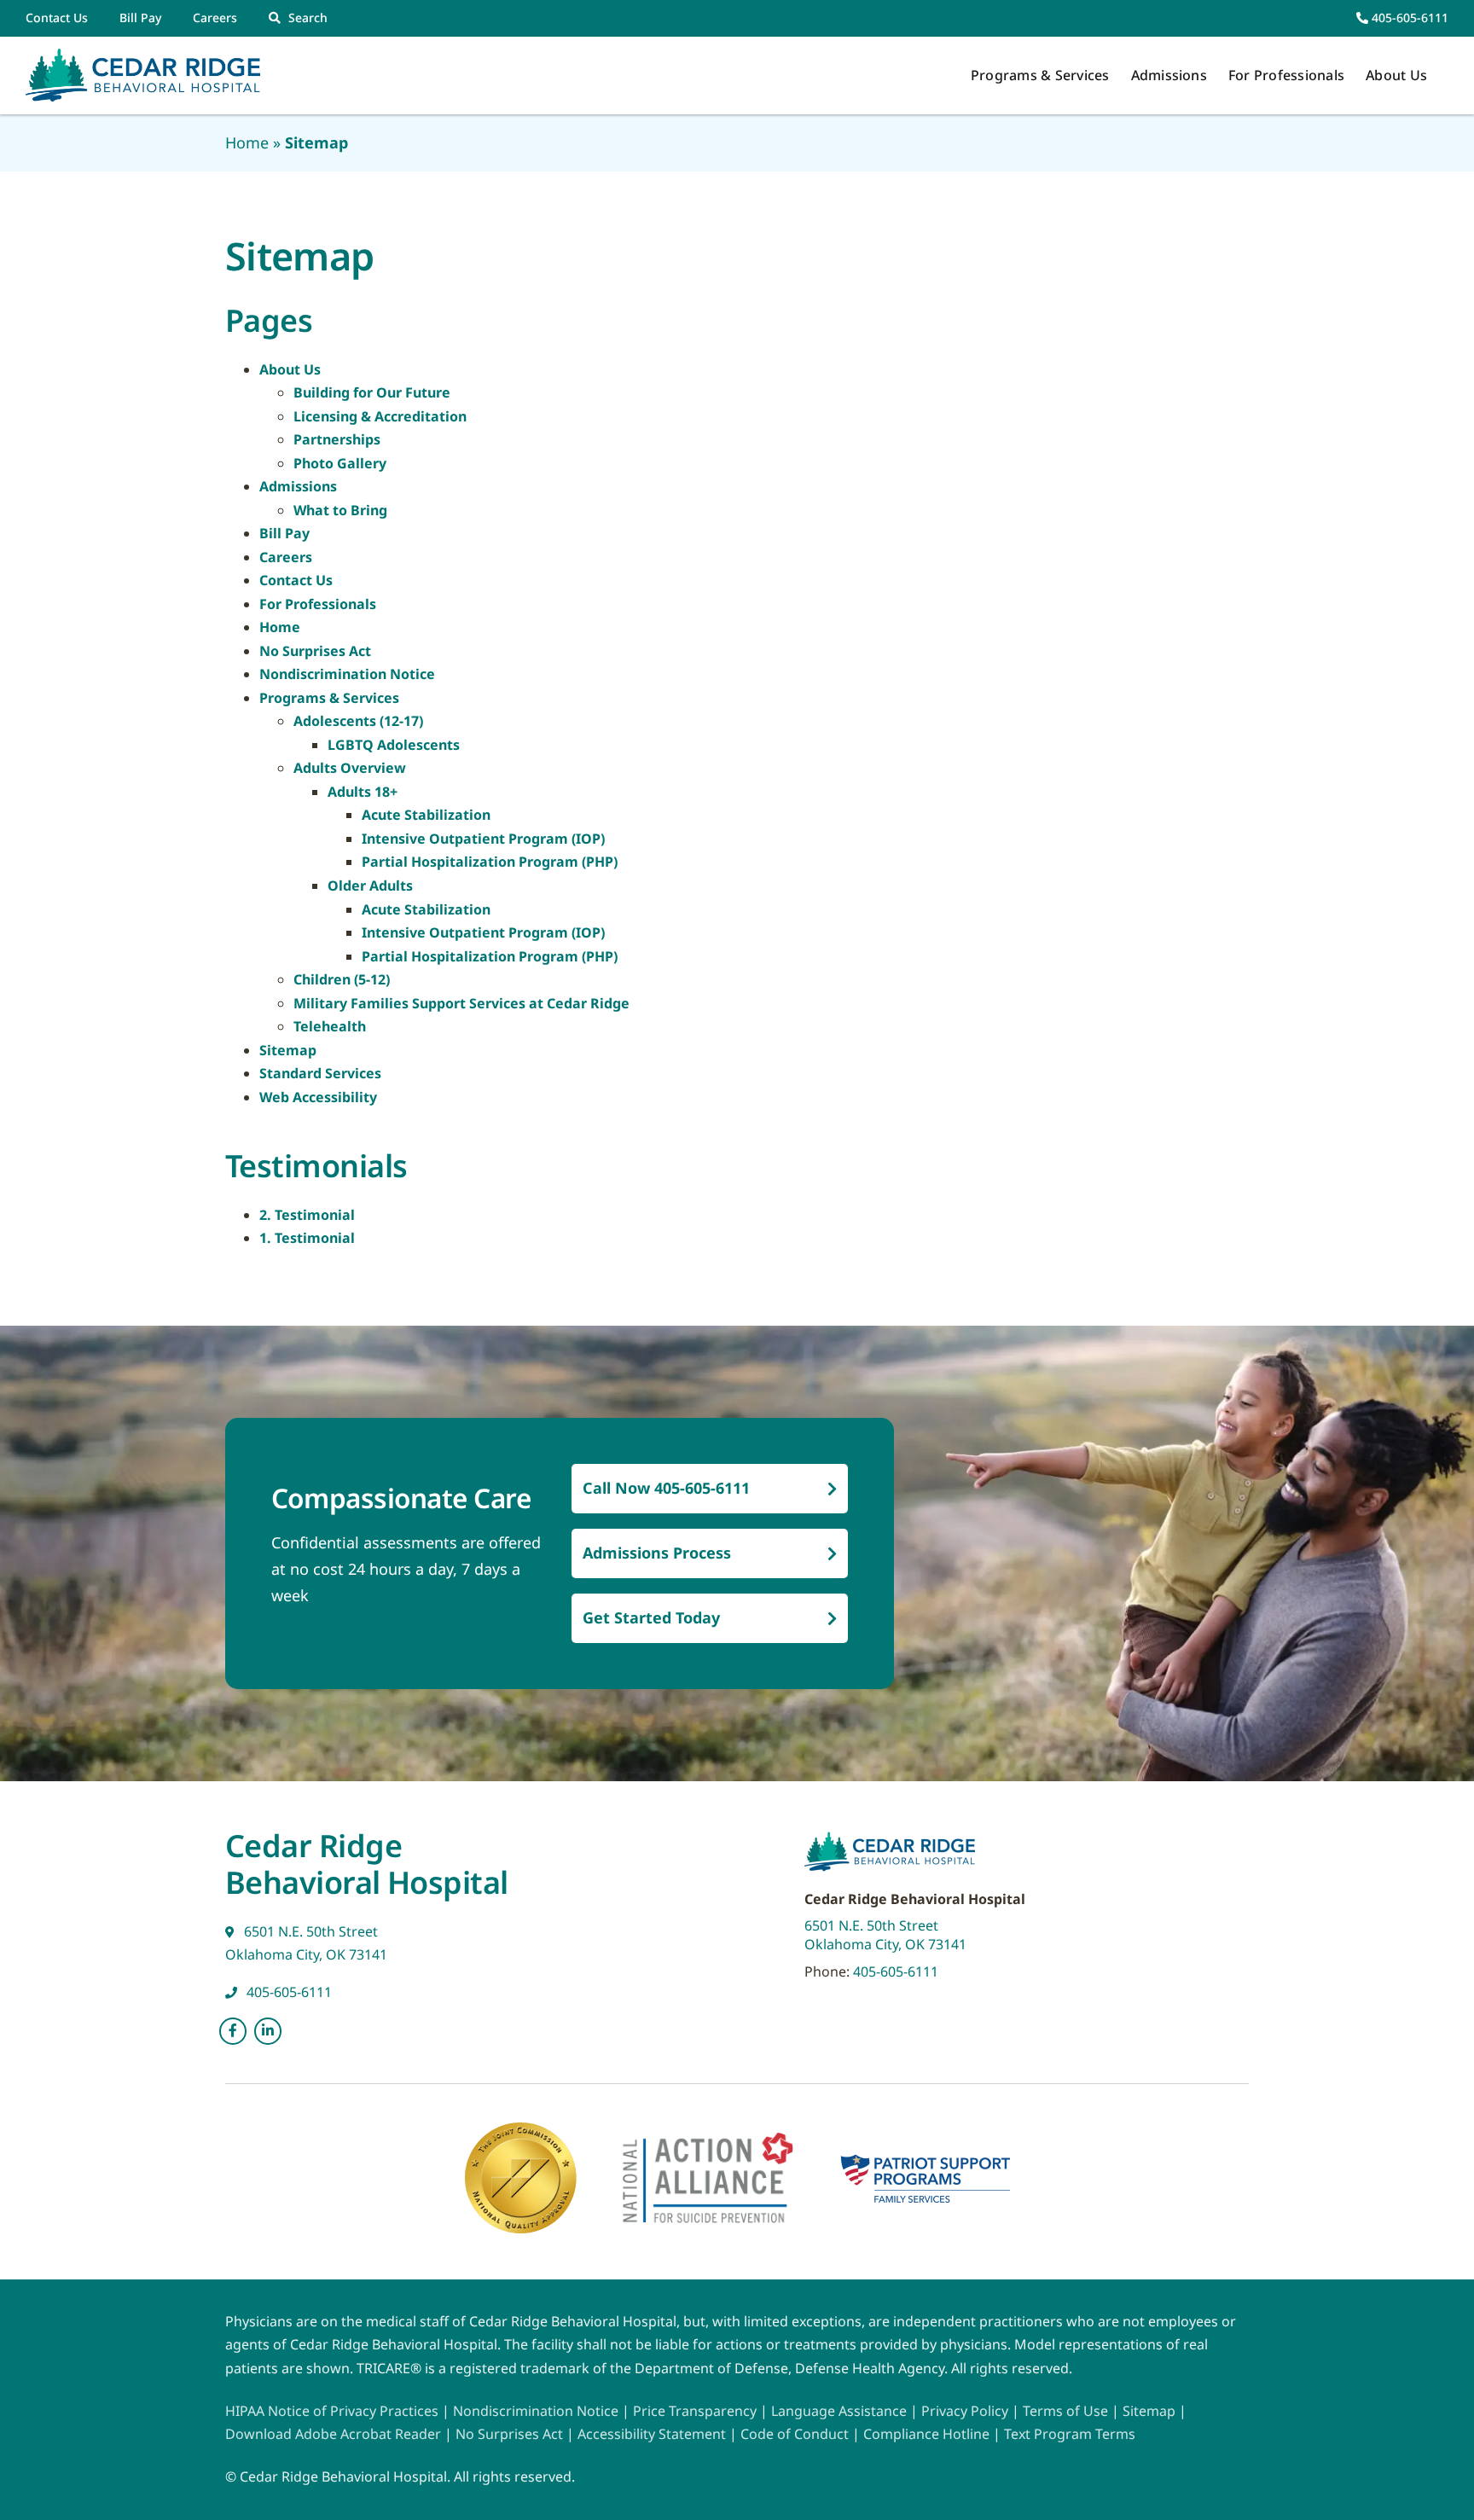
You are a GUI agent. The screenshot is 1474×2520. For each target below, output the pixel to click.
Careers (286, 557)
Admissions (298, 486)
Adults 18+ (363, 792)
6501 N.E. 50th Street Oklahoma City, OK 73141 (885, 1935)
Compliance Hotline (926, 2434)
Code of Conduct (795, 2434)
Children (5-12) (342, 979)
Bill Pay (284, 533)
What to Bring (340, 510)
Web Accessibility (318, 1097)
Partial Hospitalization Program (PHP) (490, 862)
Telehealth (330, 1026)
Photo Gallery (340, 463)
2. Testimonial (307, 1215)
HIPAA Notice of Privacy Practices (332, 2411)
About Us (290, 369)
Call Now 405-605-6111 (666, 1488)
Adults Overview (350, 768)
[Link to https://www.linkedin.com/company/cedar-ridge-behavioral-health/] (268, 2031)
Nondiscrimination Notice (347, 674)
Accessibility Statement (652, 2434)
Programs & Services (329, 698)
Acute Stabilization (426, 815)
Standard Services (320, 1073)
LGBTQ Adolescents (394, 745)
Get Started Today (651, 1617)
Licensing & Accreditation (380, 416)
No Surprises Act (315, 651)
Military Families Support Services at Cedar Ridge (461, 1003)
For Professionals (318, 604)
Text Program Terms (1070, 2434)
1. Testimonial (307, 1238)
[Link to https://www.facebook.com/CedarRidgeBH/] (233, 2031)
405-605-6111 (1408, 17)
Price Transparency (695, 2411)
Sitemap (288, 1050)
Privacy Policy (965, 2411)
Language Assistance (841, 2411)
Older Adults (370, 885)
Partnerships (337, 439)
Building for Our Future (372, 392)
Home (247, 142)
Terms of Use (1067, 2411)
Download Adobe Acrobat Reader (333, 2434)
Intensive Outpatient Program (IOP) (483, 839)
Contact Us (296, 580)
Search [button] (308, 17)
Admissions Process (657, 1553)
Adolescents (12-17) (358, 721)
